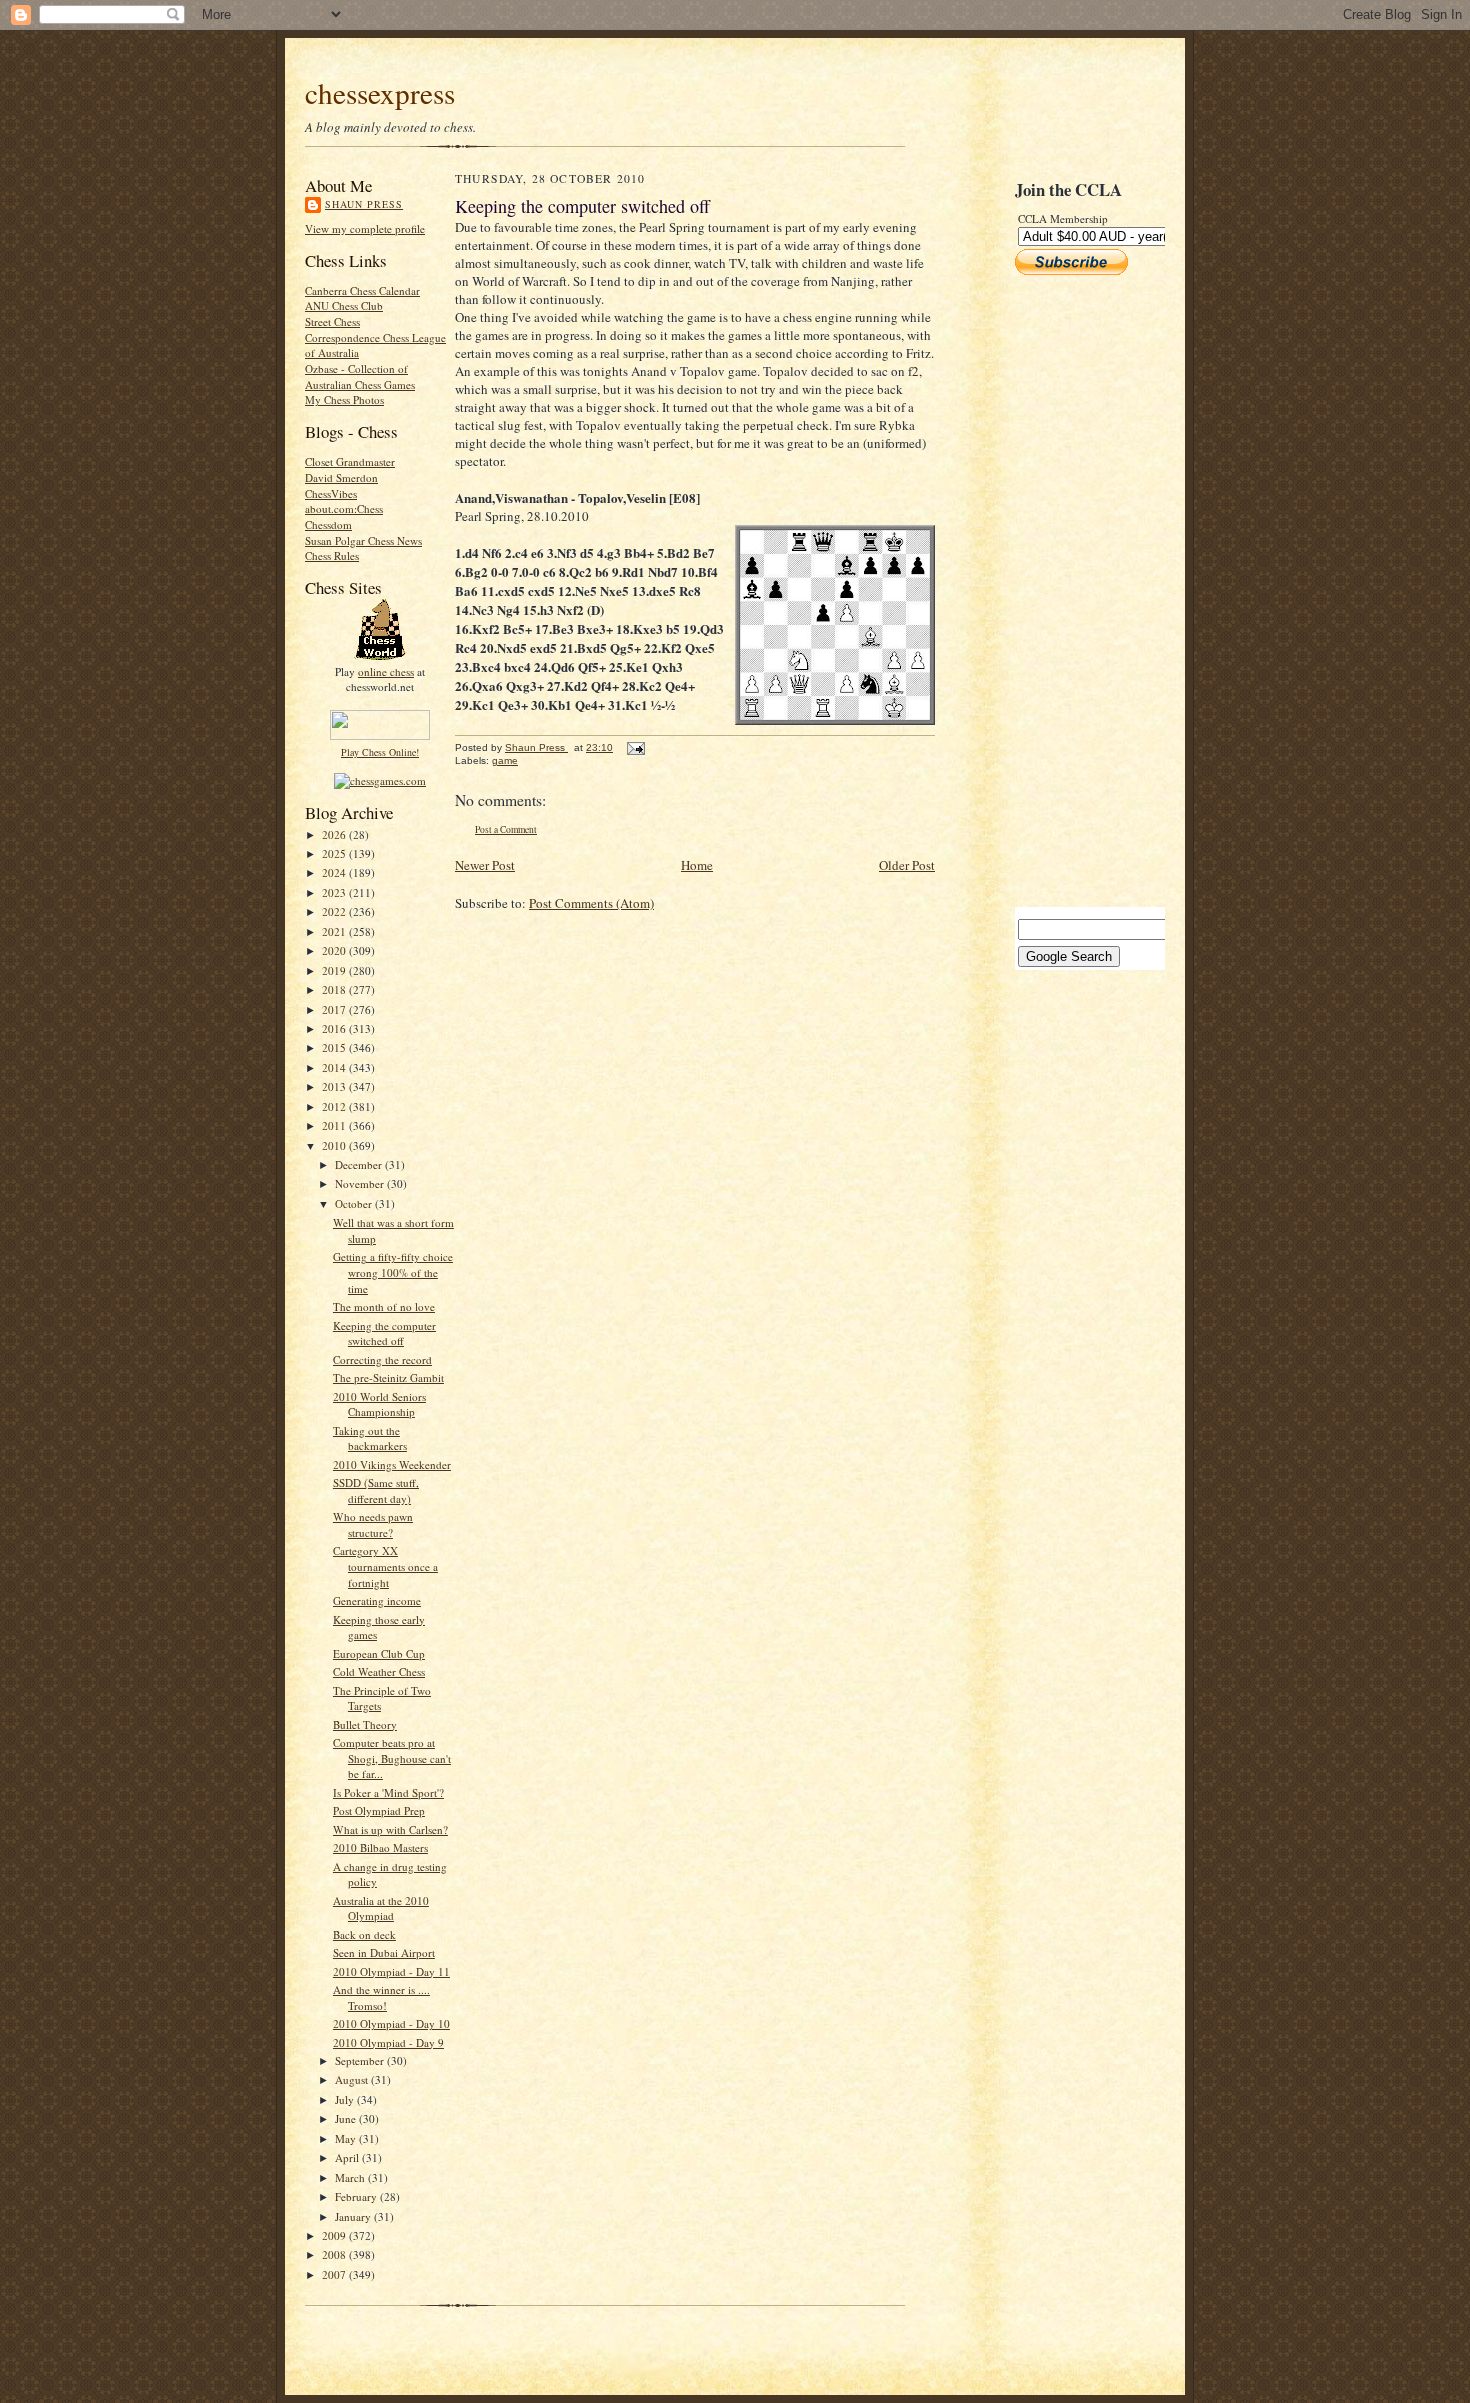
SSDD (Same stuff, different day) (376, 1490)
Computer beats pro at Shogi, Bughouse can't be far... (392, 1758)
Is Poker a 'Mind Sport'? (388, 1792)
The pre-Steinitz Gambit (388, 1377)
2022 (335, 911)
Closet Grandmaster (350, 461)
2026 (335, 834)
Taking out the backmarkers (370, 1438)
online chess (386, 671)
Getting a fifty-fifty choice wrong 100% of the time (393, 1272)
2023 (335, 892)
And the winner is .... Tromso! (381, 1997)
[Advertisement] (1075, 591)
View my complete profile (365, 228)
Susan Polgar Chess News (363, 540)
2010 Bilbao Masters (380, 1847)
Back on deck (364, 1934)
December (360, 1164)
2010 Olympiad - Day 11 (391, 1971)
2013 (335, 1086)
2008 (335, 2254)
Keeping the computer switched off (384, 1333)
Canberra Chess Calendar (362, 290)
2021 (335, 931)
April (348, 2157)
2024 (335, 872)
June (347, 2118)
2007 (335, 2274)
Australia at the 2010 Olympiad (381, 1908)
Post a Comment (506, 829)
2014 (335, 1067)
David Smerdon (341, 477)
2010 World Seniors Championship (379, 1404)
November (361, 1183)
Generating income (377, 1600)
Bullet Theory (365, 1724)
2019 (335, 970)
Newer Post (485, 865)
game (505, 760)
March (351, 2177)
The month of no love (384, 1306)
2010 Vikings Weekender (392, 1464)
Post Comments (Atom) (591, 903)
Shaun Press (364, 204)
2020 (335, 950)
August (353, 2079)
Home (697, 865)
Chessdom (328, 524)
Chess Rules (332, 555)
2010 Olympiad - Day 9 (388, 2042)
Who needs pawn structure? (373, 1524)
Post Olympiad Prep (379, 1810)
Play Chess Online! (380, 752)
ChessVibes (331, 493)
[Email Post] (635, 747)
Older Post (907, 865)
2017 (335, 1009)
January (354, 2216)
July (346, 2099)
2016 (335, 1028)
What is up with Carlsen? (390, 1829)
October (355, 1203)
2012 (335, 1106)
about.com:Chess (344, 508)
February (357, 2196)
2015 (335, 1047)
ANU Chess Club (344, 305)
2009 (335, 2235)
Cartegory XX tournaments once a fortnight (385, 1566)
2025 (335, 853)
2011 (335, 1125)
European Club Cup (379, 1653)
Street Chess (332, 321)
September (361, 2060)
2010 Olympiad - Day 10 (391, 2023)
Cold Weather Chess (379, 1671)
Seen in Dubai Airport (384, 1952)
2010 (335, 1145)
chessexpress (380, 92)
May (347, 2138)
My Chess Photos (344, 399)
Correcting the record (382, 1359)
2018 (335, 989)
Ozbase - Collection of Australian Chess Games (360, 376)
